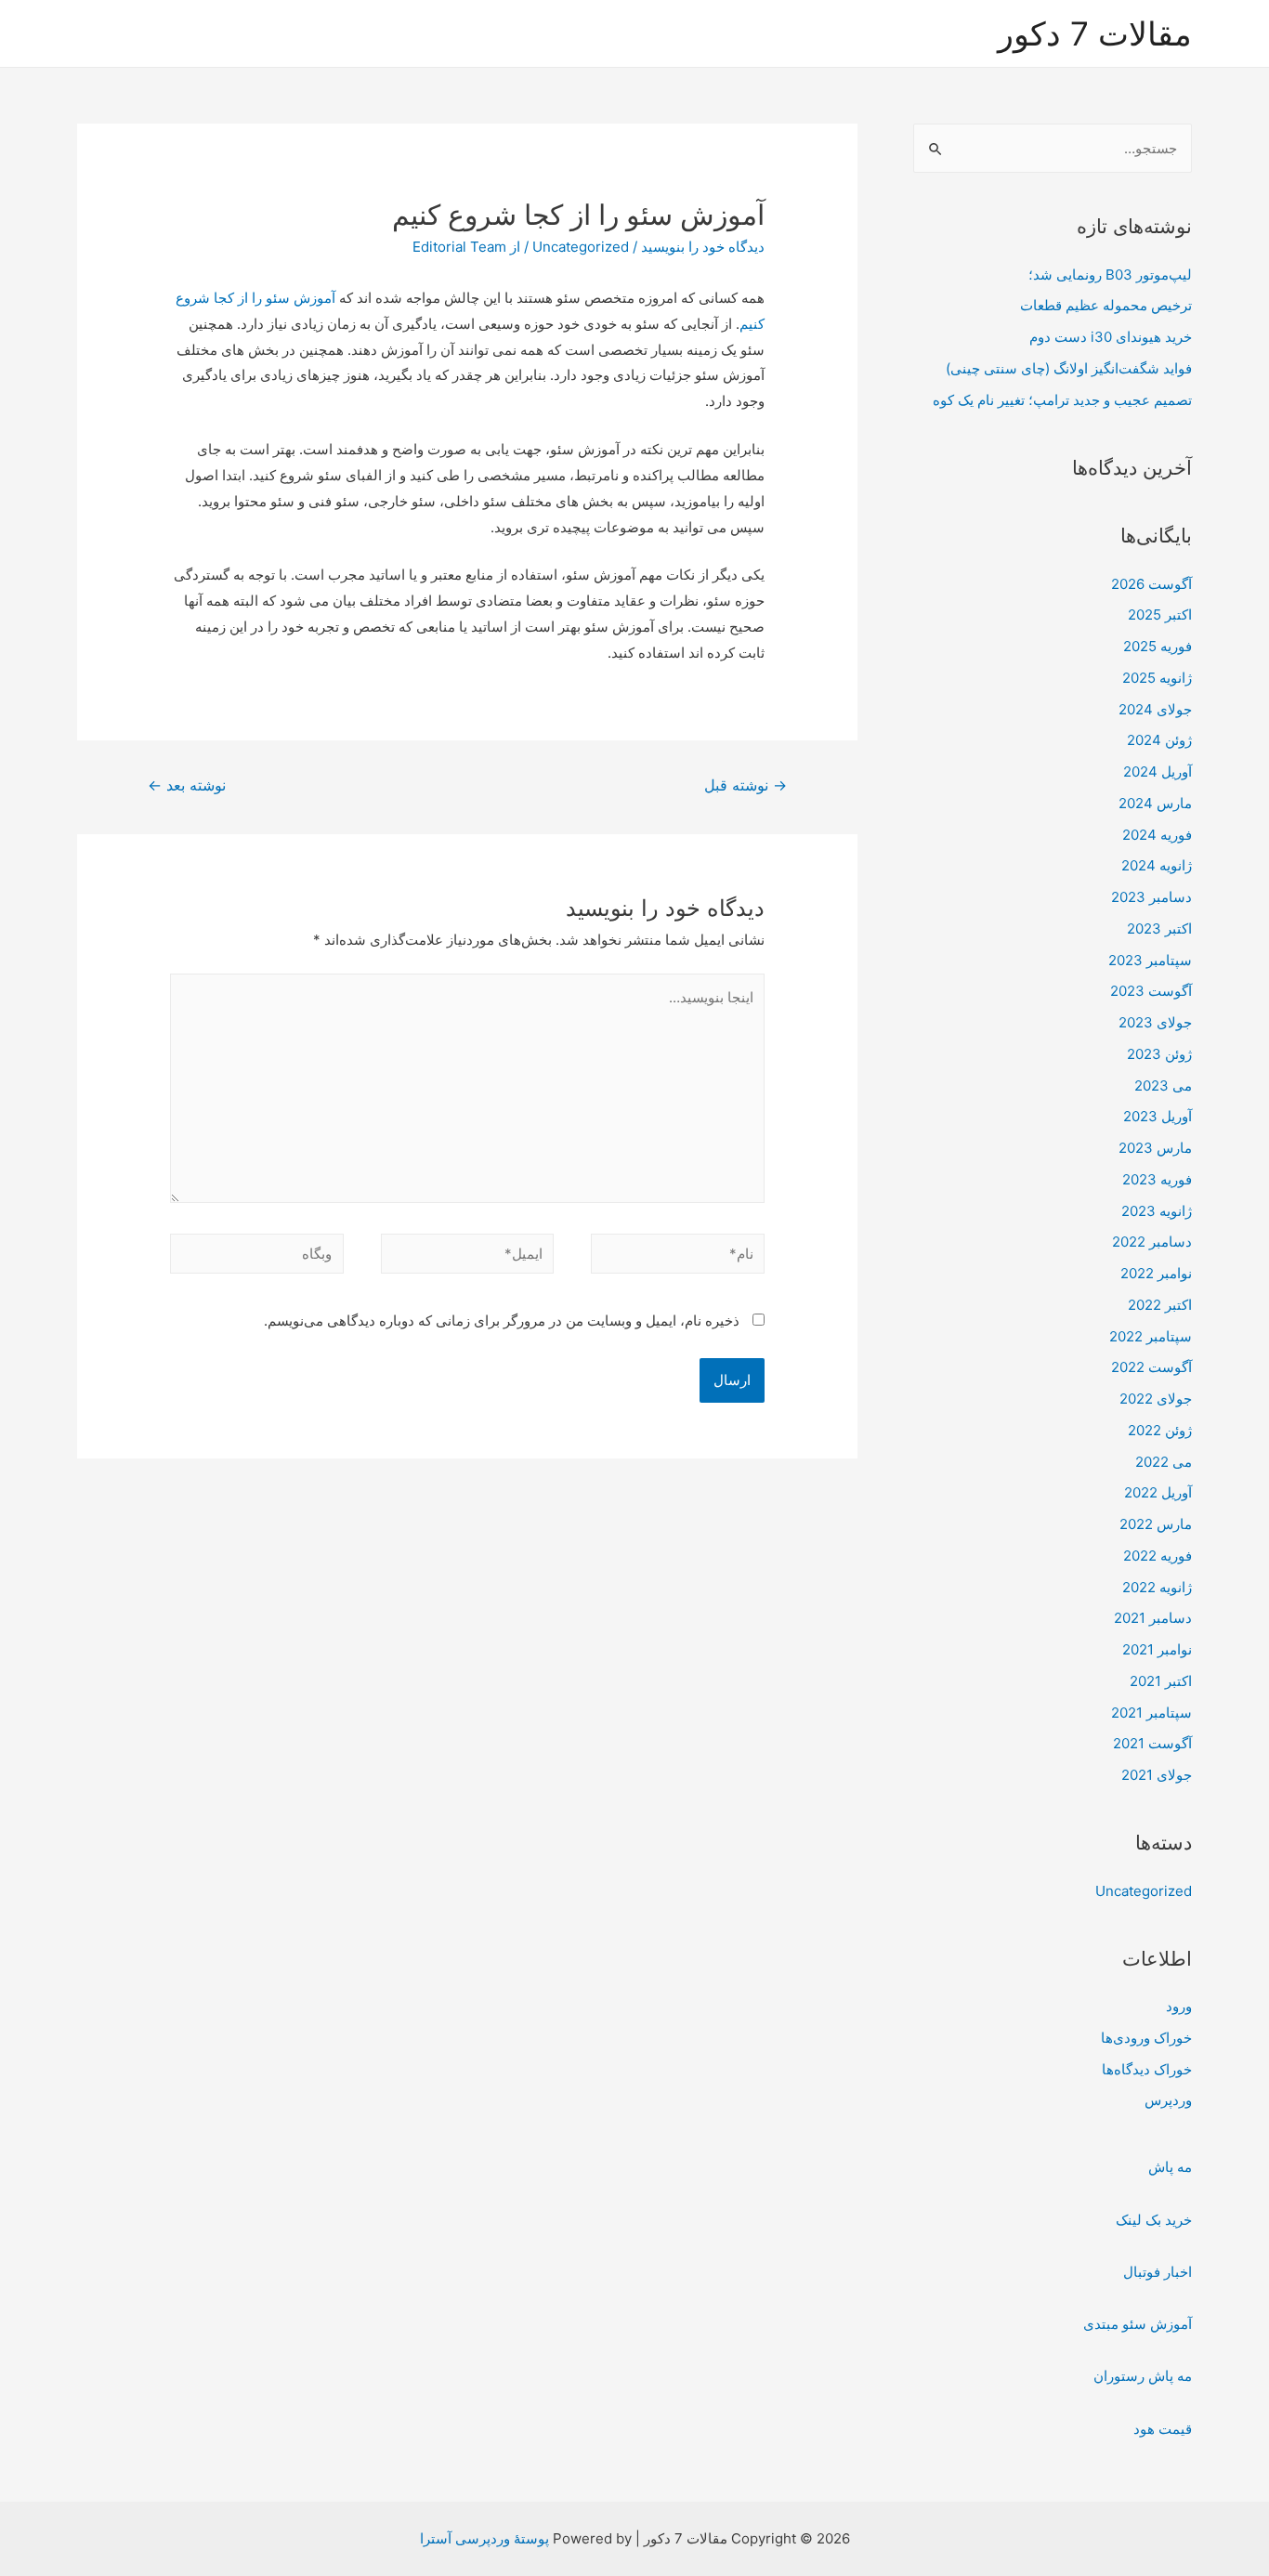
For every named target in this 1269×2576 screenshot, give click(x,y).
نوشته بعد (187, 785)
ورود (1179, 2006)
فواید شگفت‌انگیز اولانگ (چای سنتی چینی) (1069, 368)
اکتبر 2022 (1160, 1305)
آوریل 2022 (1158, 1492)
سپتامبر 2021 (1151, 1713)
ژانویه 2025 (1157, 678)
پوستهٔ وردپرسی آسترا (484, 2538)
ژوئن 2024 (1159, 740)
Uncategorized (1144, 1891)
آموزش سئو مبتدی (1138, 2324)
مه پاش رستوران (1143, 2376)
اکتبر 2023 (1159, 928)
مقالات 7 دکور (1095, 33)
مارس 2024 (1155, 803)
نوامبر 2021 (1157, 1649)
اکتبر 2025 (1160, 615)
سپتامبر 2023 (1150, 960)
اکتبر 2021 (1161, 1681)
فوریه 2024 (1157, 835)
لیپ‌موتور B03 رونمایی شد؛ (1110, 275)
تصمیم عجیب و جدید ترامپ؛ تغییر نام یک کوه (1062, 400)
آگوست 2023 (1151, 991)
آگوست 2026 (1151, 584)
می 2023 (1163, 1085)
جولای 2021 (1157, 1775)
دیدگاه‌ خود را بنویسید (703, 247)
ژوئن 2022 (1160, 1430)
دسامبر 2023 (1151, 897)
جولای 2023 (1155, 1022)
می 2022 (1164, 1462)
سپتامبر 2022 (1151, 1336)
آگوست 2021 (1152, 1743)
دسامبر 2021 (1153, 1618)
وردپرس (1168, 2100)
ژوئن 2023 (1159, 1054)
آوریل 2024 (1158, 771)
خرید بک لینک (1154, 2220)
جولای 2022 (1156, 1399)
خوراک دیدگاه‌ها (1147, 2069)
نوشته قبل (746, 785)
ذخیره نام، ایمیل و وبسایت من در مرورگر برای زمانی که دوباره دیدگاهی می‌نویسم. (502, 1321)
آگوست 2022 (1151, 1367)
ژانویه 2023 (1157, 1211)
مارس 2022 (1156, 1524)
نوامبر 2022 (1156, 1273)
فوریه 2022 (1158, 1556)
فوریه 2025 (1158, 646)
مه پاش (1170, 2167)
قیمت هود (1163, 2429)
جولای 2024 (1155, 709)
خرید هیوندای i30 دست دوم (1111, 337)
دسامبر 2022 (1152, 1242)
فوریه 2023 (1157, 1179)
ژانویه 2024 (1157, 865)
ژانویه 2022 (1157, 1587)
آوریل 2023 (1158, 1116)
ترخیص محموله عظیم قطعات (1106, 305)
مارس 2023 (1155, 1148)
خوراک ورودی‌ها (1146, 2038)
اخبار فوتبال (1158, 2272)
